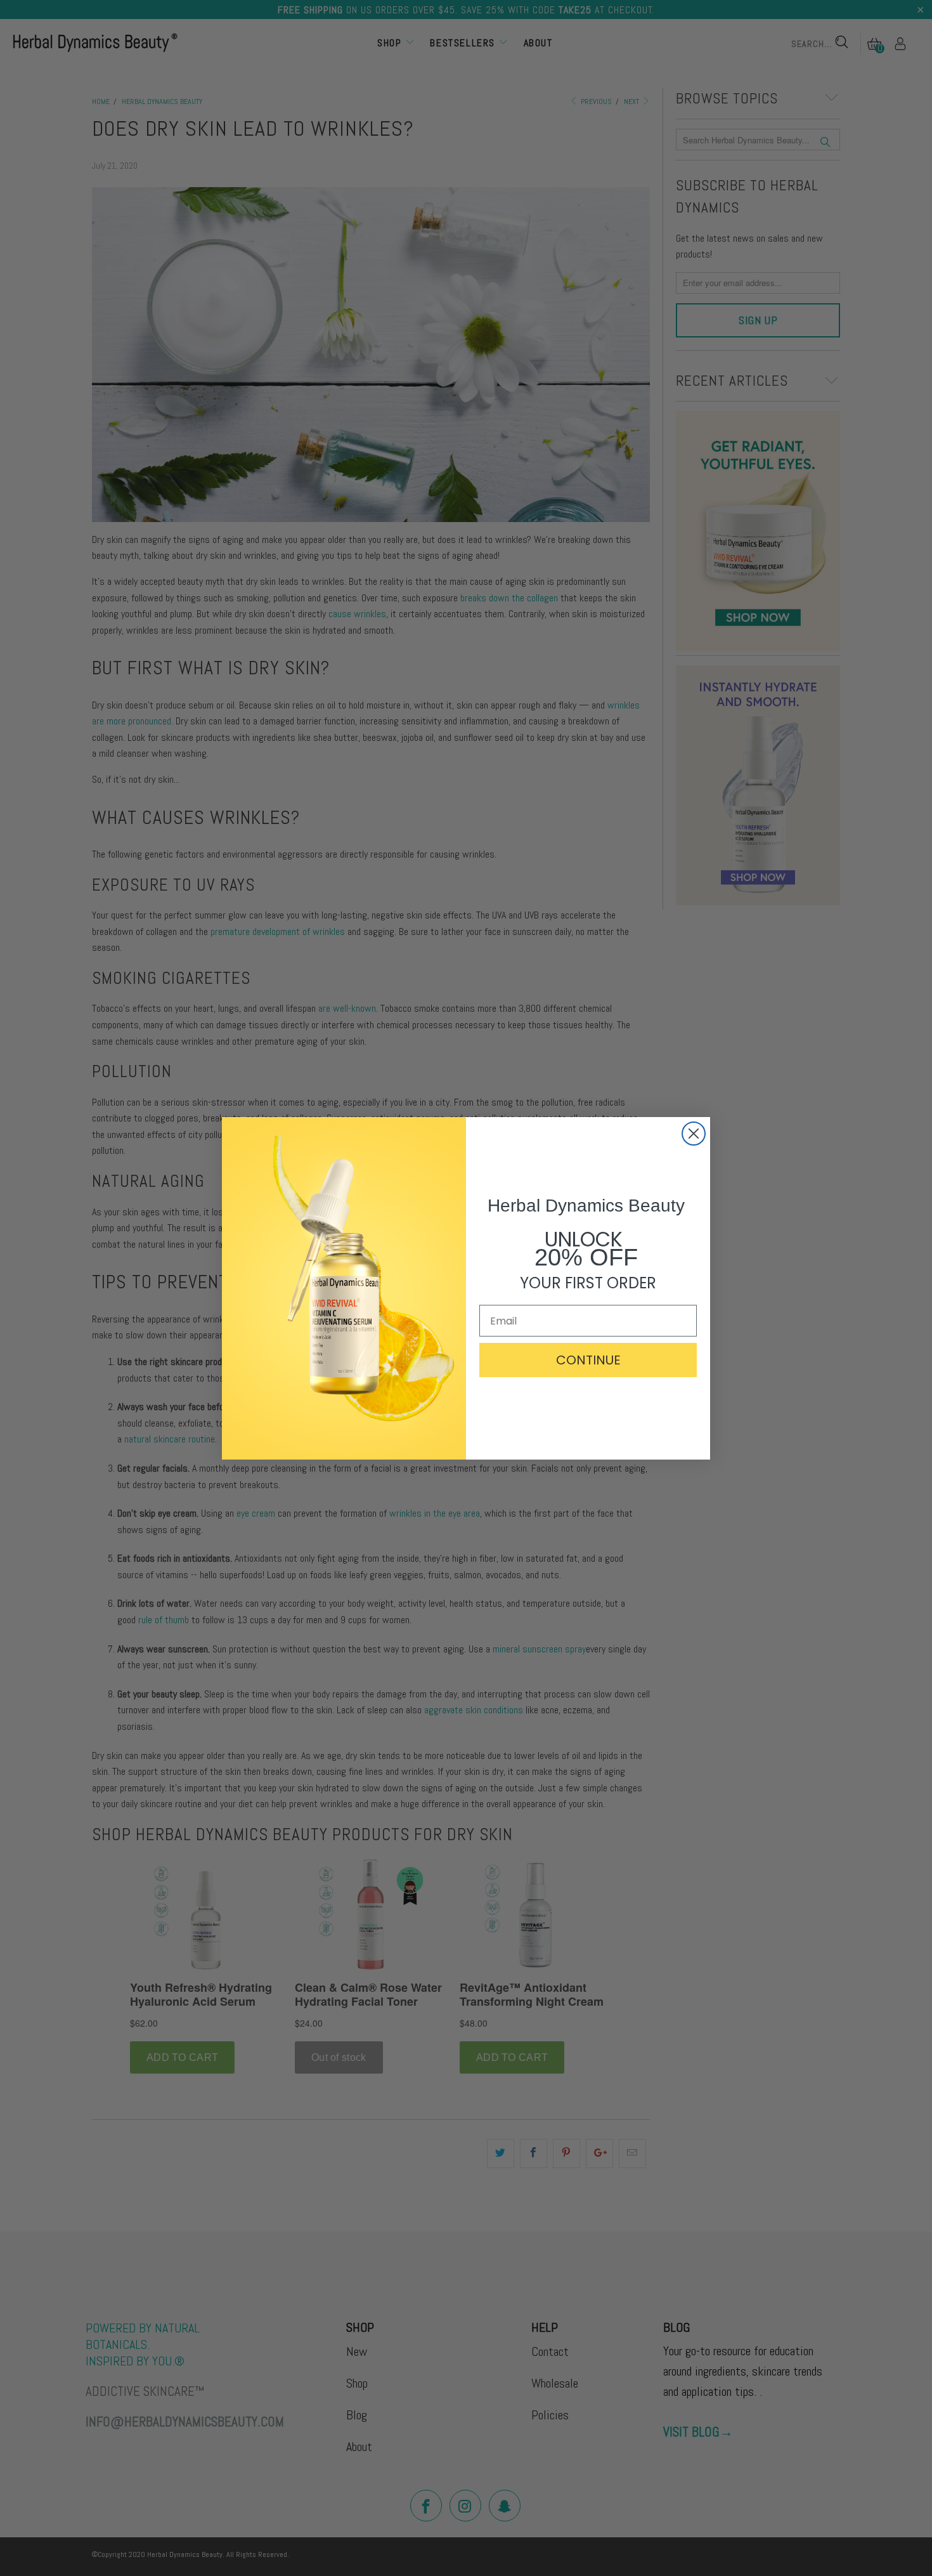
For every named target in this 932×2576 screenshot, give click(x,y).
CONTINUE (588, 1360)
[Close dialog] (694, 1134)
